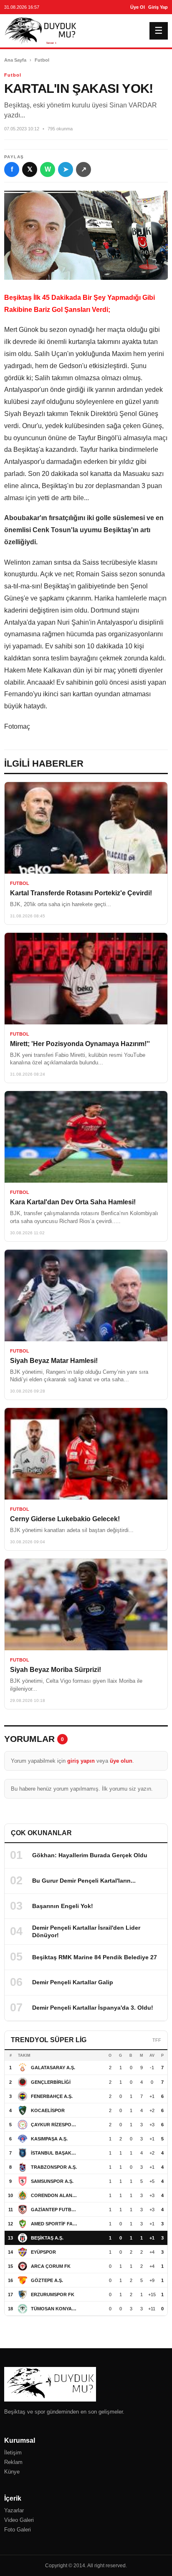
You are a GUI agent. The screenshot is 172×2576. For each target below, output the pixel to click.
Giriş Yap (158, 7)
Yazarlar (14, 2510)
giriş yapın (81, 1761)
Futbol (42, 60)
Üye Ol (138, 7)
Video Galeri (19, 2520)
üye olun (121, 1761)
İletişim (13, 2453)
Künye (12, 2472)
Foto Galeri (18, 2530)
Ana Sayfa (15, 60)
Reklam (13, 2462)
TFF (157, 2040)
